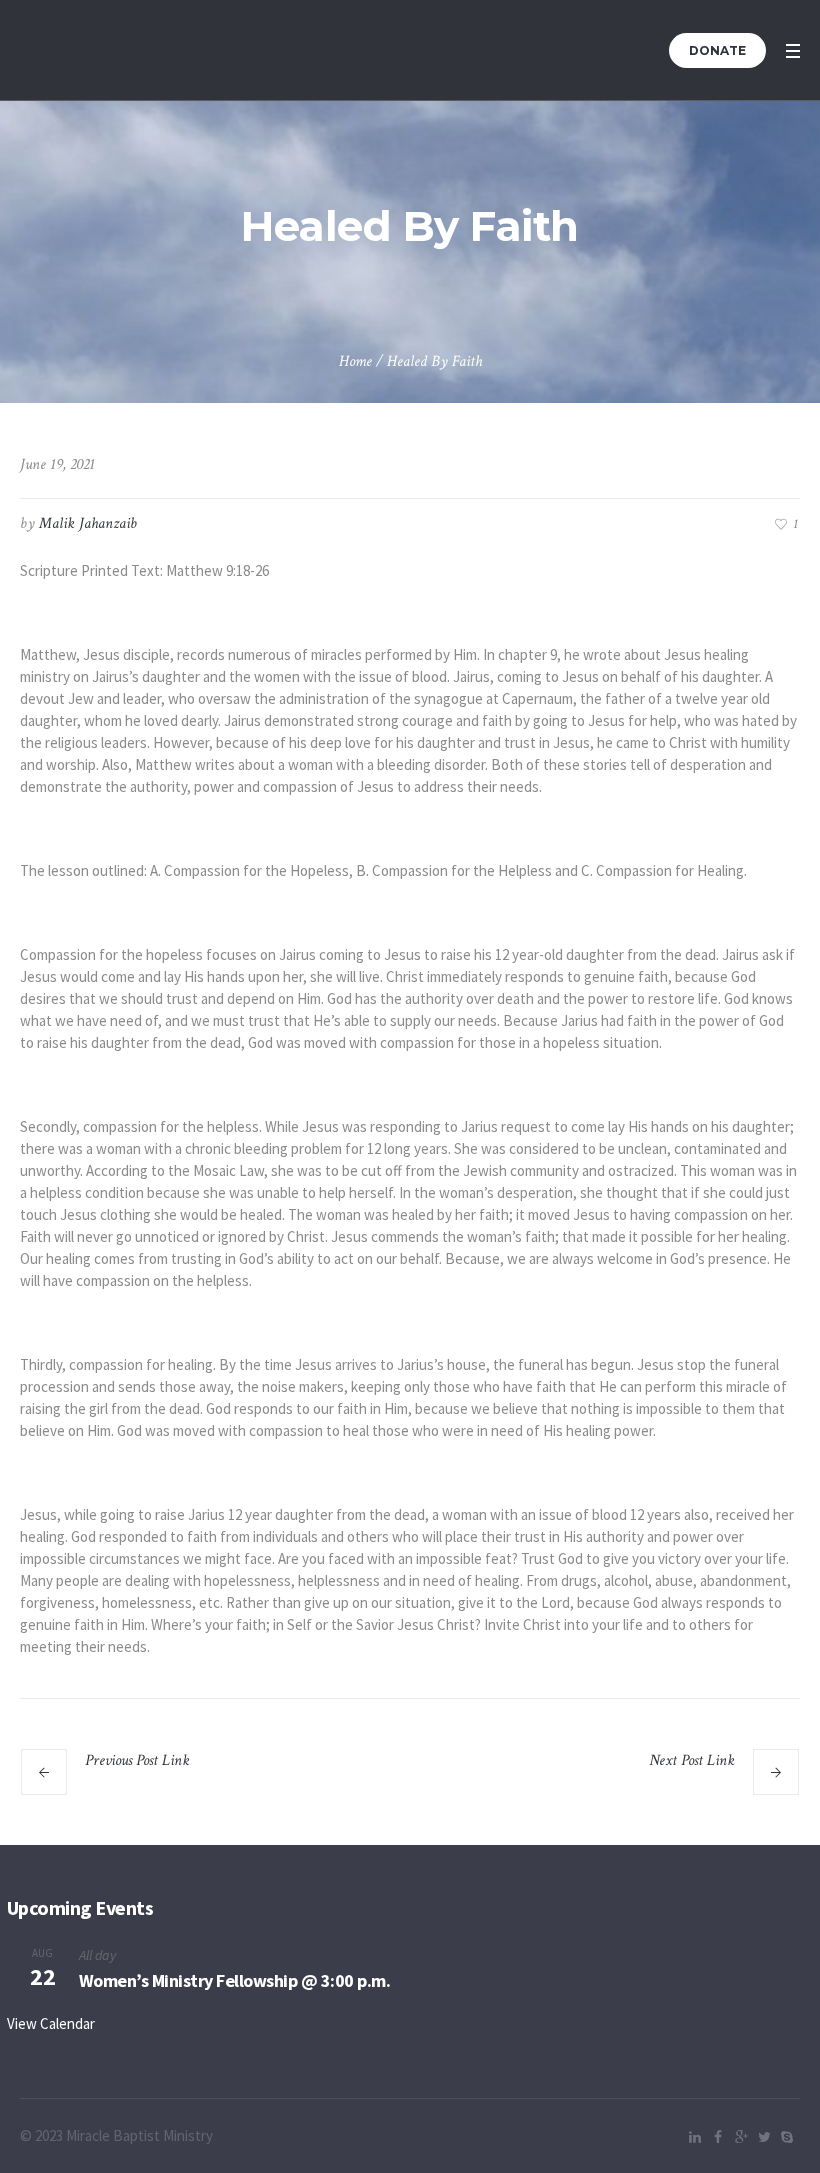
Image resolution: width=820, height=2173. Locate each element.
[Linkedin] (695, 2137)
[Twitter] (764, 2137)
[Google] (741, 2137)
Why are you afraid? (172, 1783)
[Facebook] (718, 2137)
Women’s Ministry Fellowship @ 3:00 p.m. (235, 1980)
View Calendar (51, 2023)
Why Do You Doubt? (648, 1783)
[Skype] (787, 2137)
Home (355, 361)
